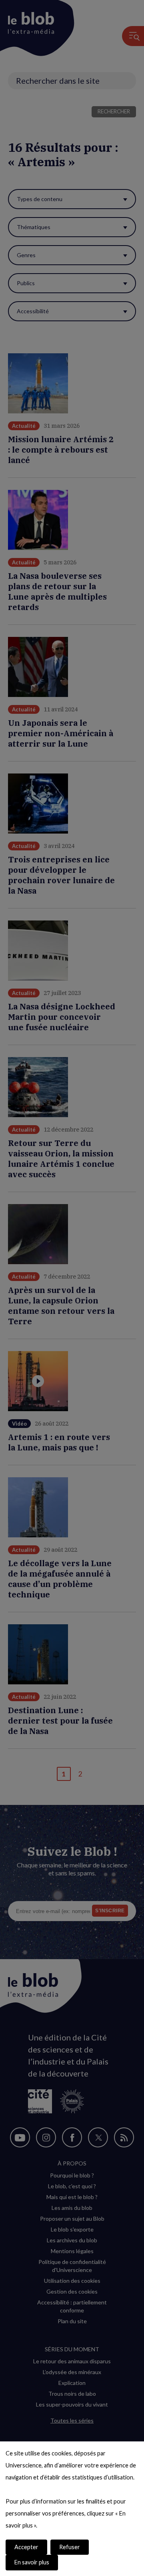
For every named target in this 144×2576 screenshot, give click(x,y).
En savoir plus (32, 2562)
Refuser (70, 2547)
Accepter (26, 2547)
